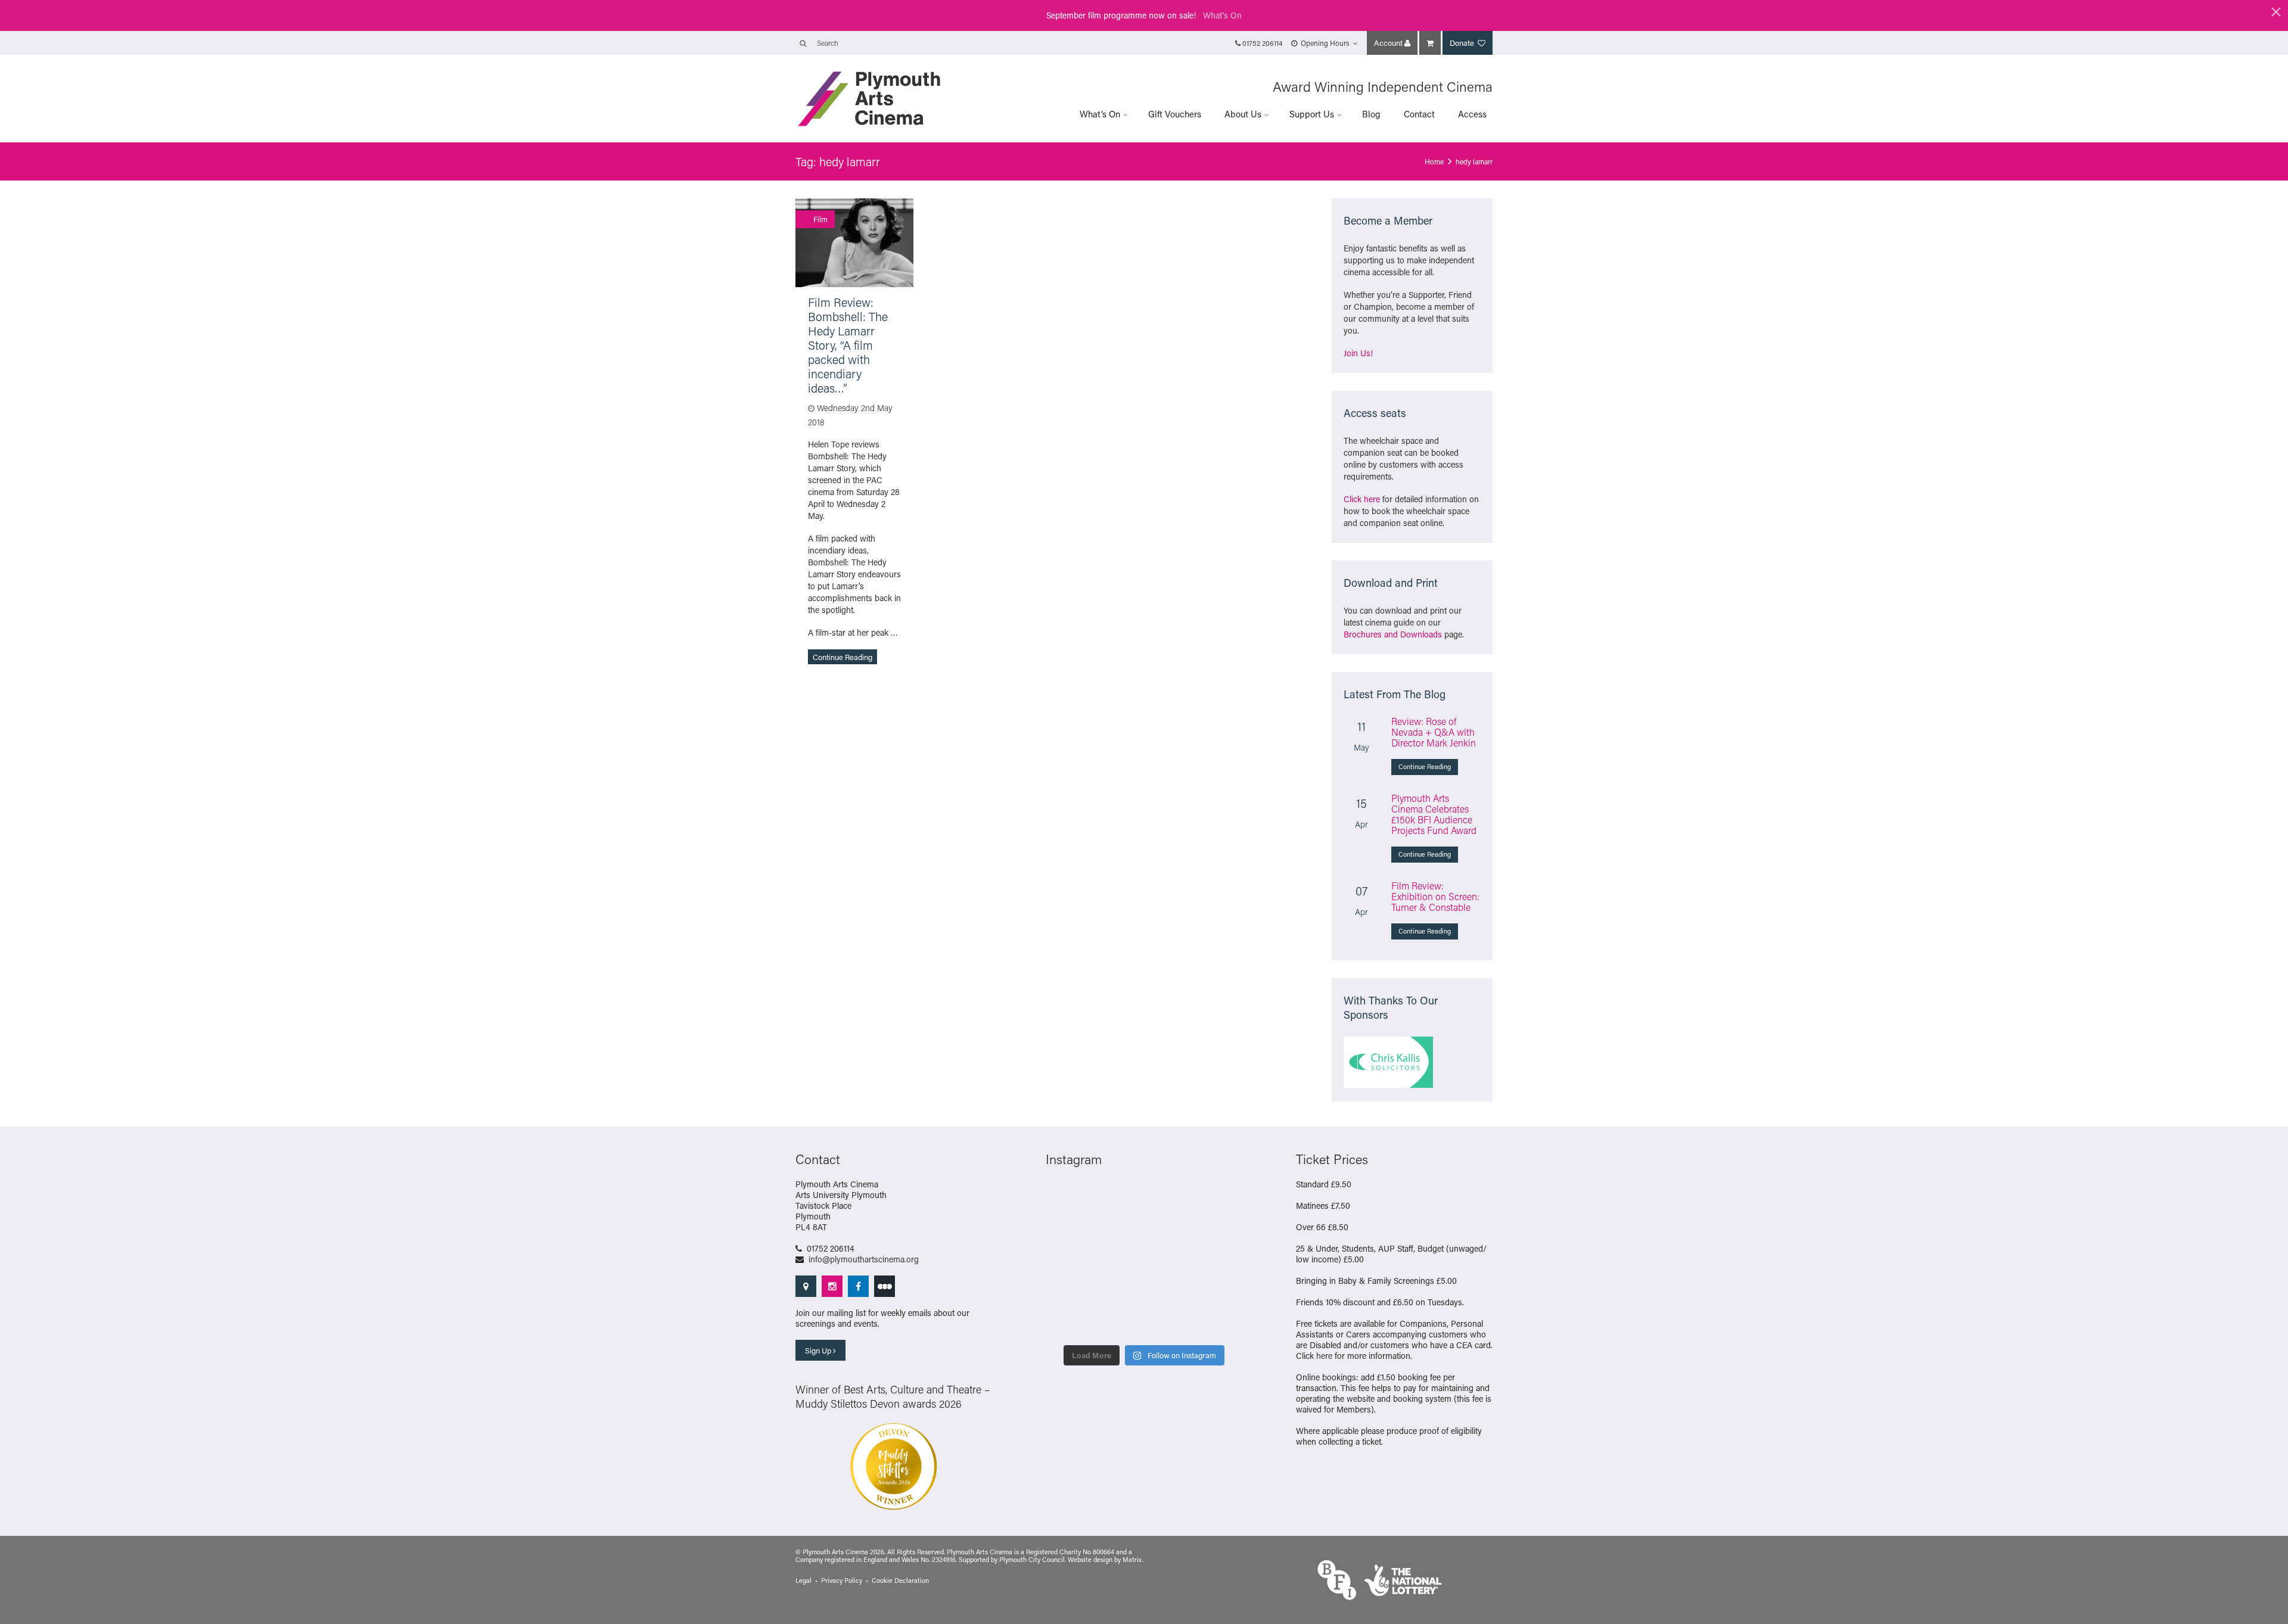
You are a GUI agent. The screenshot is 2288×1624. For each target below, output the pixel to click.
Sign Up (819, 1350)
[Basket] (1430, 43)
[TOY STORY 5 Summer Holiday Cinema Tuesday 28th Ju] (1220, 1230)
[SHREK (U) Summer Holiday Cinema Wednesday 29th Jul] (1119, 1230)
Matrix (1132, 1560)
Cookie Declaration (900, 1581)
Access (1472, 114)
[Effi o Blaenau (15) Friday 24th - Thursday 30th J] (1119, 1261)
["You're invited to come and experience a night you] (1119, 1199)
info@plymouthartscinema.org (864, 1259)
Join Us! (1358, 353)
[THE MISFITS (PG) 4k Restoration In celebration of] (1169, 1323)
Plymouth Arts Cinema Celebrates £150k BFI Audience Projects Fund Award (1434, 814)
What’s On (1100, 114)
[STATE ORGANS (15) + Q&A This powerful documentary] (1068, 1230)
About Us (1243, 114)
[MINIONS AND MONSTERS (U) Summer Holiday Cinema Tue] (1169, 1230)
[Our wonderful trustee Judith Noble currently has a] (1119, 1292)
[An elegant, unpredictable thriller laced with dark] (1220, 1292)
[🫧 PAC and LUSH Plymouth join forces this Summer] (1220, 1261)
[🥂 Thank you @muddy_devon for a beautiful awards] (1068, 1292)
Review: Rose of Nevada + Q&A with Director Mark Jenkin (1434, 732)
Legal (803, 1581)
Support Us (1312, 114)
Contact (1419, 114)
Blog (1371, 114)
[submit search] (803, 43)
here (1324, 1356)
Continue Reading (843, 657)
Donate (1463, 43)
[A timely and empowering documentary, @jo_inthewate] (1119, 1323)
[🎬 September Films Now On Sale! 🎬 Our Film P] (1220, 1199)
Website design (1090, 1560)
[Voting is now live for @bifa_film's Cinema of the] (1068, 1199)
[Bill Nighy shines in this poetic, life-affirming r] (1169, 1292)
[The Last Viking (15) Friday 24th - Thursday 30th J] (1068, 1261)
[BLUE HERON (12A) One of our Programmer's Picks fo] (1220, 1323)
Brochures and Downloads (1393, 634)
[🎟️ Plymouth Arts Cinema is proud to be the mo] (1068, 1323)
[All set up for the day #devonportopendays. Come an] (1169, 1261)
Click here (1362, 499)
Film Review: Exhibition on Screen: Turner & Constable (1435, 896)
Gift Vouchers (1175, 114)
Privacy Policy (842, 1581)
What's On (1222, 15)
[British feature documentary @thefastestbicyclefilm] (1169, 1199)
